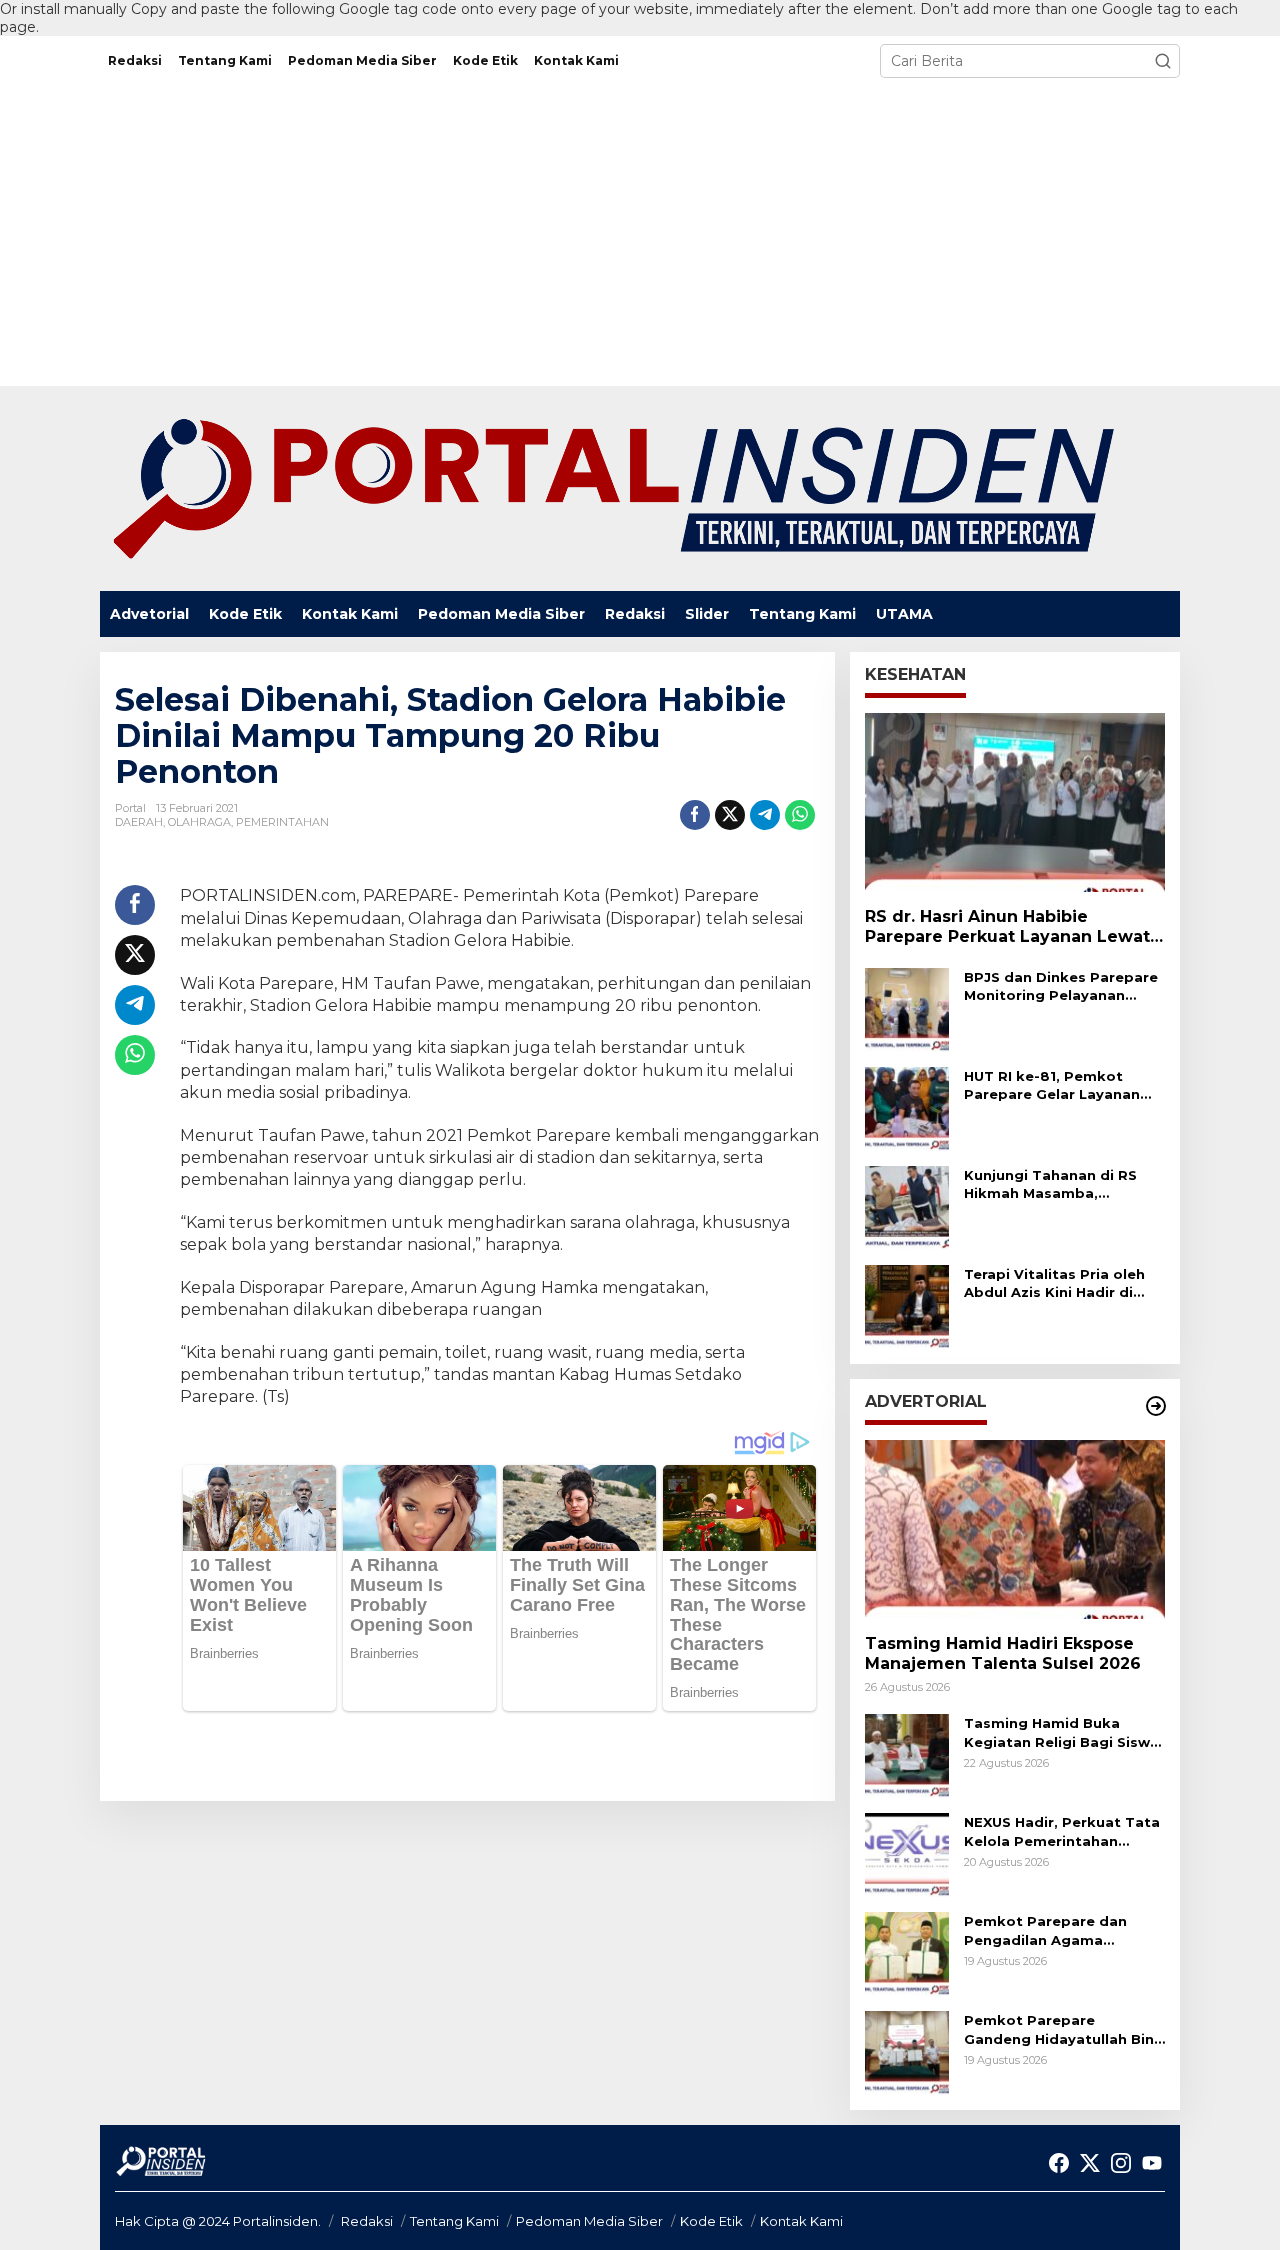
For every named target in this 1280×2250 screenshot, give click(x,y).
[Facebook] (1059, 2163)
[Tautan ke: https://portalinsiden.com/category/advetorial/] (1156, 1406)
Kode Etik (711, 2221)
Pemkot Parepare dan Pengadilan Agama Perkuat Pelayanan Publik (1058, 1930)
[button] (1163, 61)
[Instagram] (1121, 2163)
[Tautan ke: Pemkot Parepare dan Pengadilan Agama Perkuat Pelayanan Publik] (907, 1953)
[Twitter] (1090, 2163)
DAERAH (139, 822)
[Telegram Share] (765, 815)
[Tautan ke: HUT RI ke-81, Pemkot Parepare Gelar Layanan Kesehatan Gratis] (907, 1108)
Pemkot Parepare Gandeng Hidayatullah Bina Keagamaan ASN (1063, 2029)
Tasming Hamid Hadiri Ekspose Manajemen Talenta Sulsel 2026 (1003, 1654)
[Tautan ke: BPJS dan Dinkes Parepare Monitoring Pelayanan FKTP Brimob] (907, 1009)
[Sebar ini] (695, 815)
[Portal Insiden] (612, 488)
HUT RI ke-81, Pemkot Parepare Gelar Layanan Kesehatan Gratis (1052, 1085)
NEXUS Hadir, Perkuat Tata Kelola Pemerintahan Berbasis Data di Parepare (1062, 1831)
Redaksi (367, 2221)
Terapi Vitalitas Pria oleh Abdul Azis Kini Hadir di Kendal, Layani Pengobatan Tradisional (1054, 1283)
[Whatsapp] (800, 815)
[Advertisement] (640, 236)
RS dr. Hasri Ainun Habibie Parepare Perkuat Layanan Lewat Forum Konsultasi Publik (1007, 928)
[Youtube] (1152, 2163)
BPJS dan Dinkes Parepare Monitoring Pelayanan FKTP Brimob (1061, 986)
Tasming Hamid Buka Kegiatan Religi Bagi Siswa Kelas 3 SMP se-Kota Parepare (1061, 1732)
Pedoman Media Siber (589, 2221)
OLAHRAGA (199, 822)
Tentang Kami (454, 2221)
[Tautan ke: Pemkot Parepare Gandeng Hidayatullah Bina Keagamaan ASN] (907, 2052)
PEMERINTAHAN (282, 822)
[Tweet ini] (730, 815)
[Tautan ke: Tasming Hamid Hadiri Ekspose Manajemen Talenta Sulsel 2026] (1015, 1529)
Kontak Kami (801, 2221)
